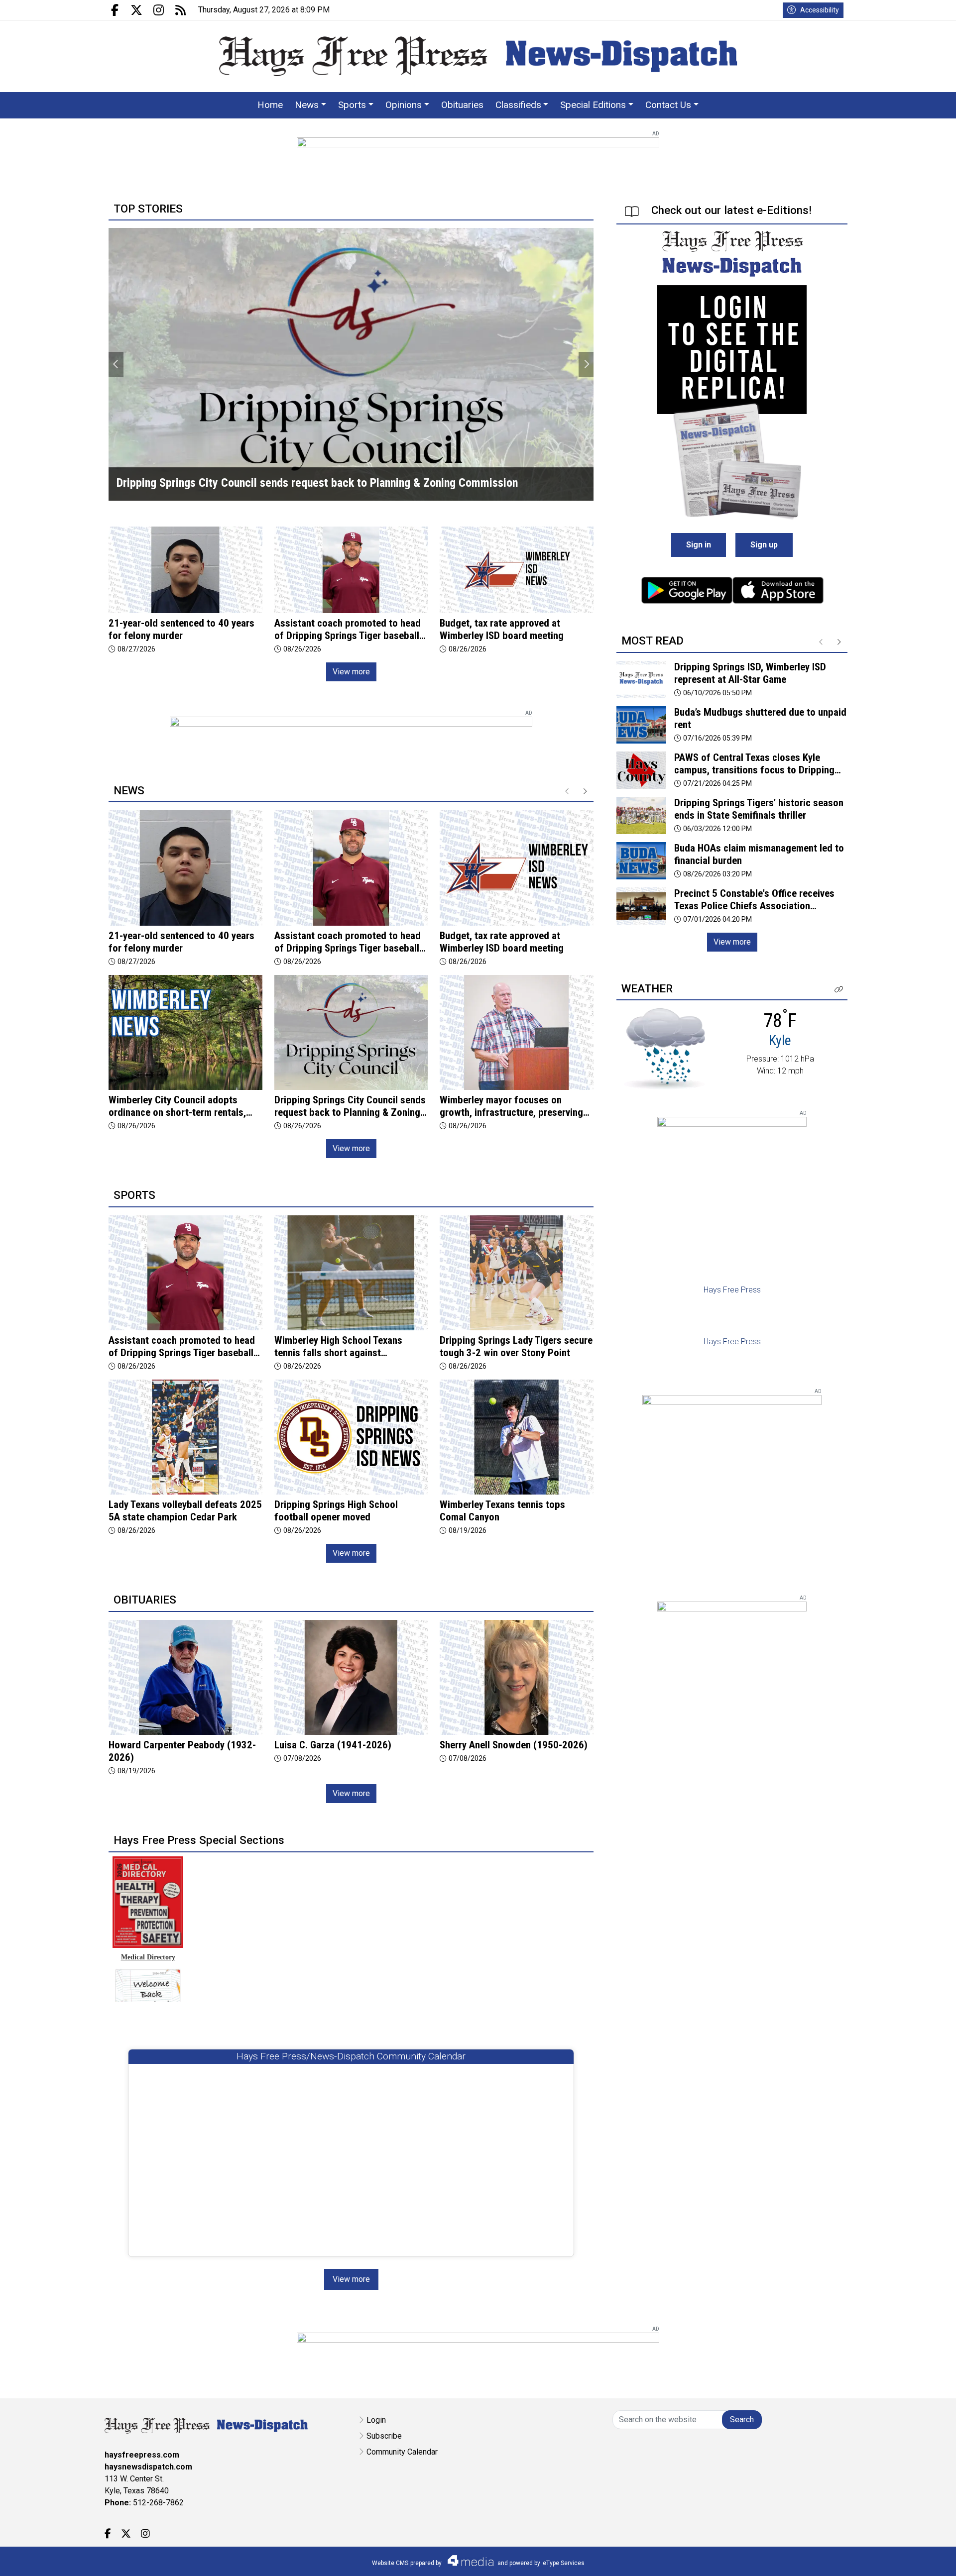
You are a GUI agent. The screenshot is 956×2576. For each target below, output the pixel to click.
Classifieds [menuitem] (518, 105)
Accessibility (820, 10)
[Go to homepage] (478, 56)
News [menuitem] (307, 105)
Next (586, 364)
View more (351, 672)
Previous (116, 364)
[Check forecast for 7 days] (664, 1048)
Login (376, 2420)
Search (742, 2419)
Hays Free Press (732, 1290)
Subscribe (384, 2436)
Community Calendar (402, 2452)
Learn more (873, 2559)
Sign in (699, 545)
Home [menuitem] (270, 105)
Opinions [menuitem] (404, 105)
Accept (922, 2558)
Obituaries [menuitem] (462, 105)
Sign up (764, 545)
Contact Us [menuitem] (668, 105)
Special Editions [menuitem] (593, 105)
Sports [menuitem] (352, 105)
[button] (839, 990)
